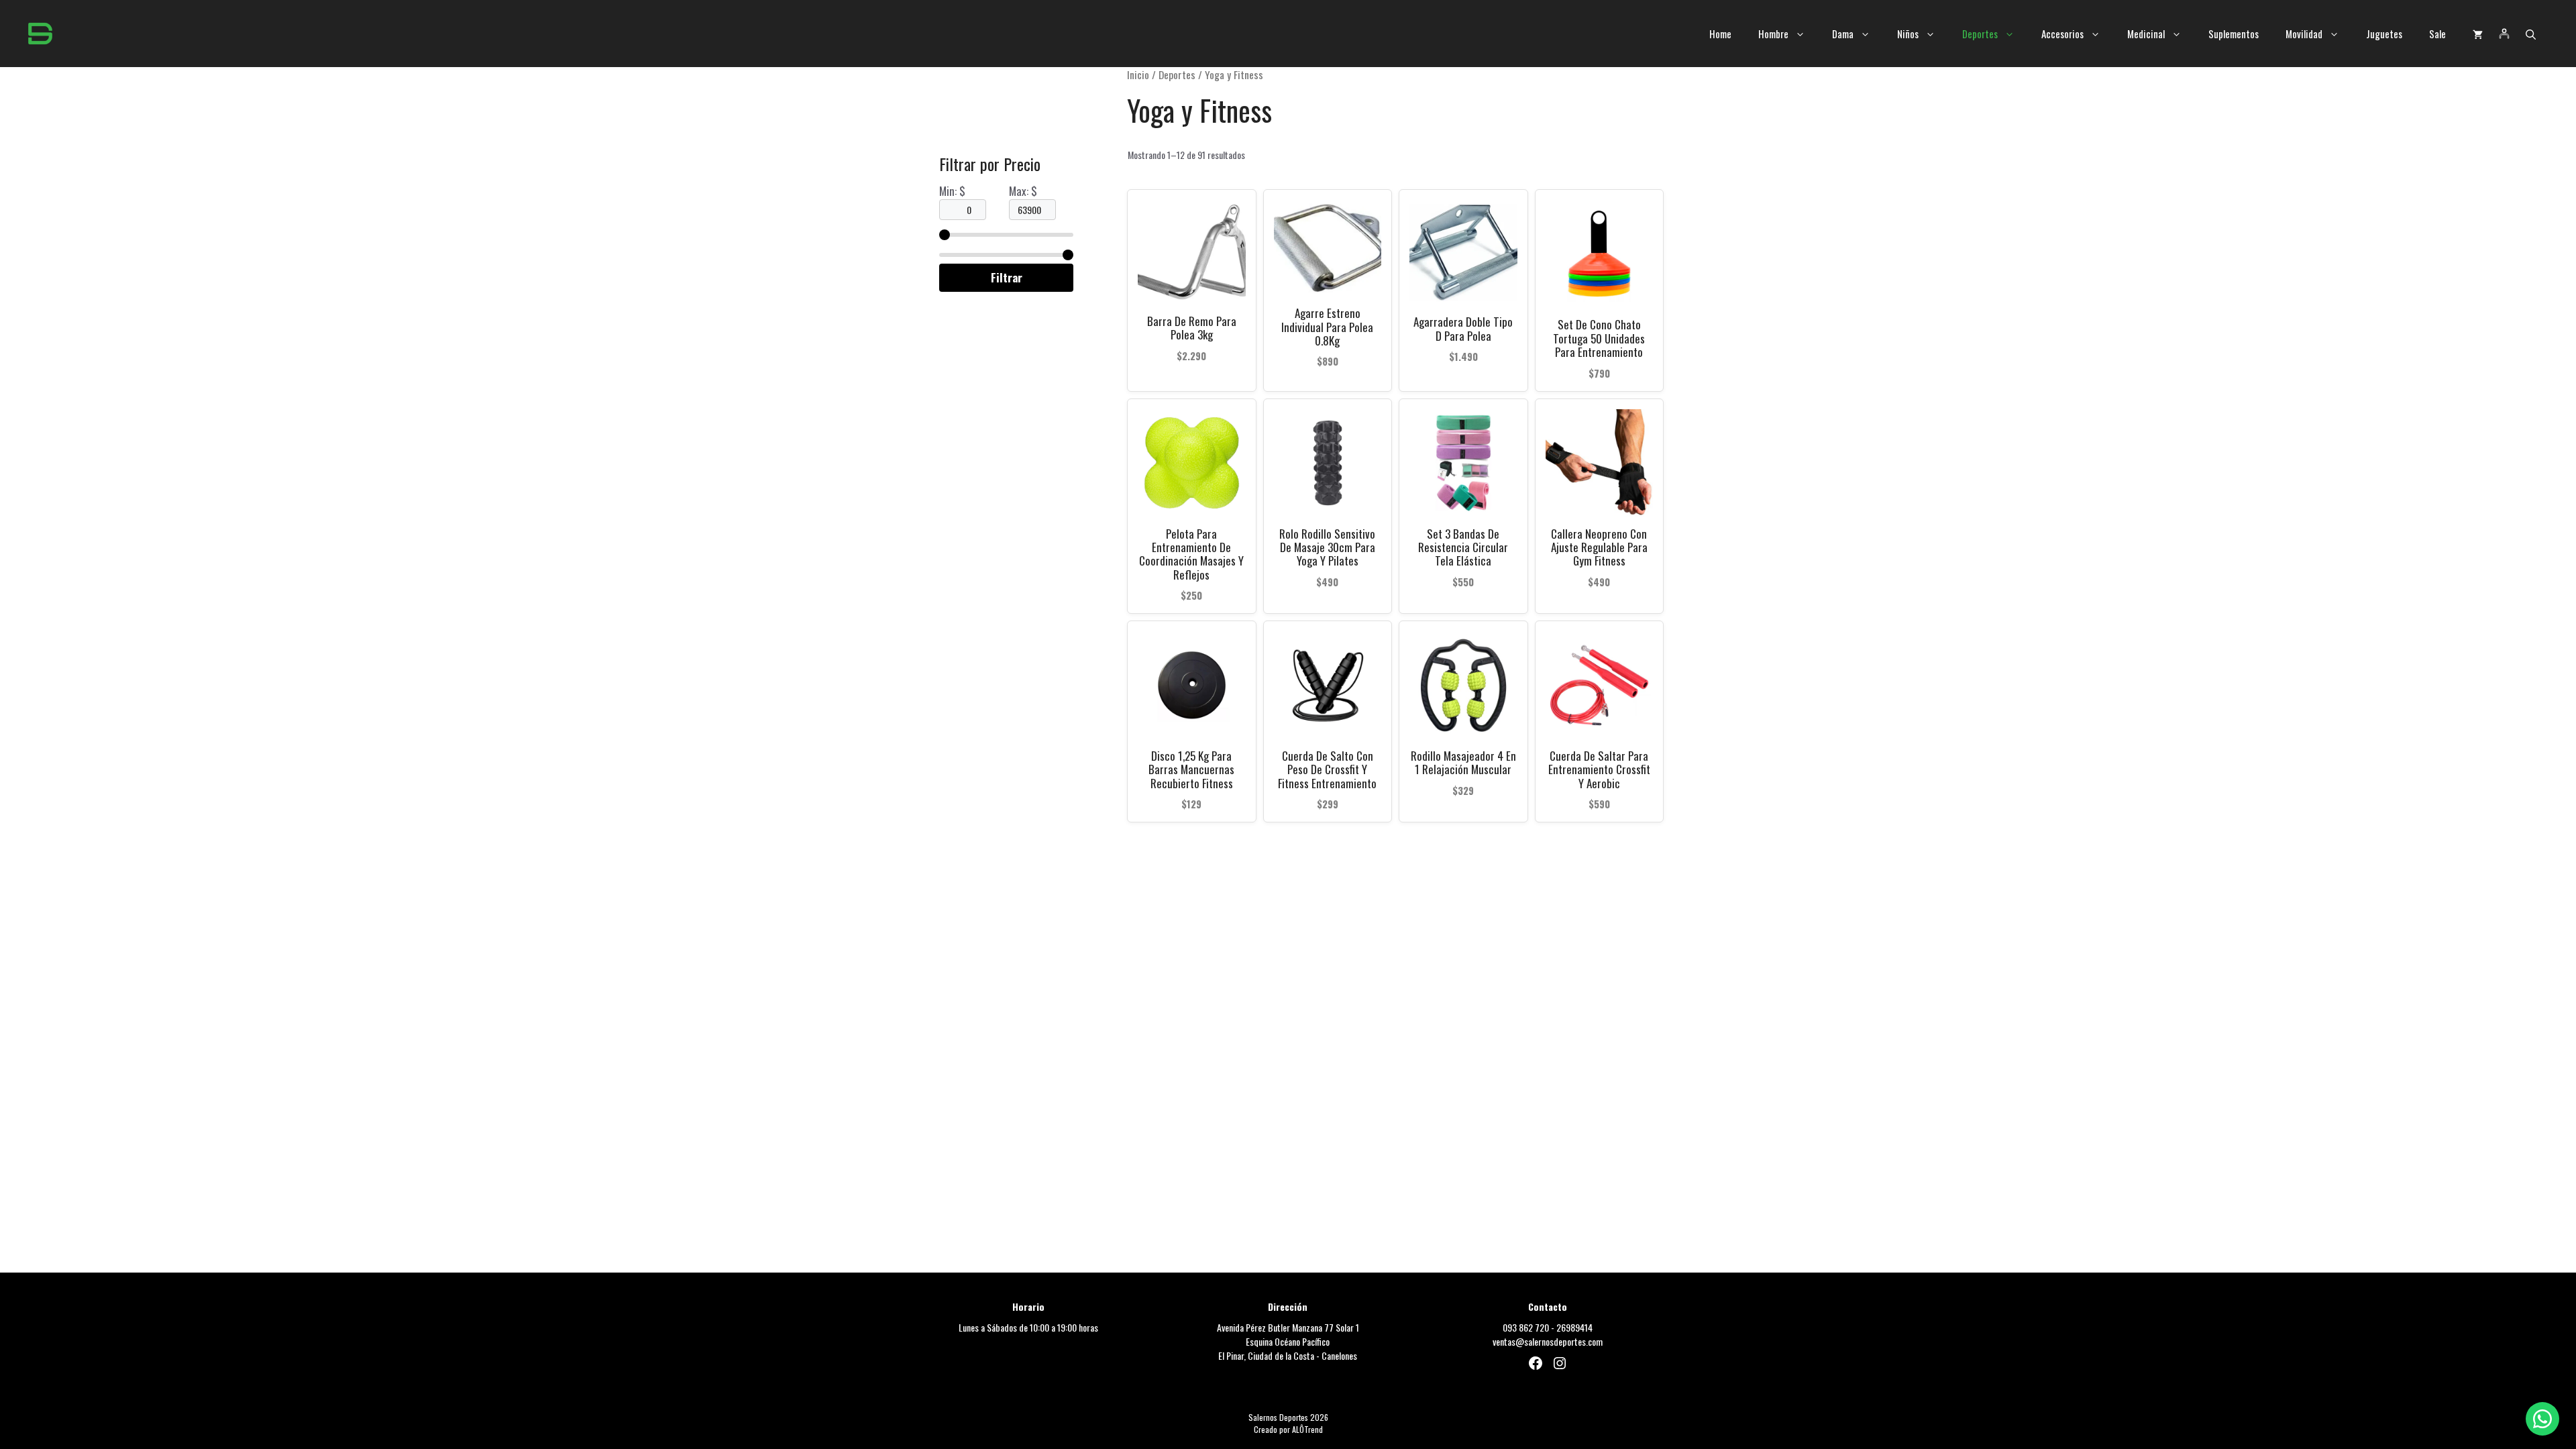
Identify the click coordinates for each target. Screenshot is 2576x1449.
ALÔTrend (1307, 1429)
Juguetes (2384, 34)
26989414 (1574, 1327)
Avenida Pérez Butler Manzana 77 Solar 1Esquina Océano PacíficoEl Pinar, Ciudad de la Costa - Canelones (1288, 1341)
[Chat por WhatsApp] (2542, 1419)
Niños (1908, 34)
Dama (1843, 34)
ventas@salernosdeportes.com (1548, 1341)
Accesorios (2062, 34)
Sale (2437, 34)
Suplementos (2234, 34)
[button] (2531, 34)
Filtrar (1007, 277)
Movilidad (2304, 34)
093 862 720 (1526, 1327)
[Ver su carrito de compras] (2478, 34)
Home (1720, 34)
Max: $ (1023, 191)
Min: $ (952, 191)
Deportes (1980, 34)
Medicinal (2146, 34)
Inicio (1138, 74)
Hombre (1773, 34)
